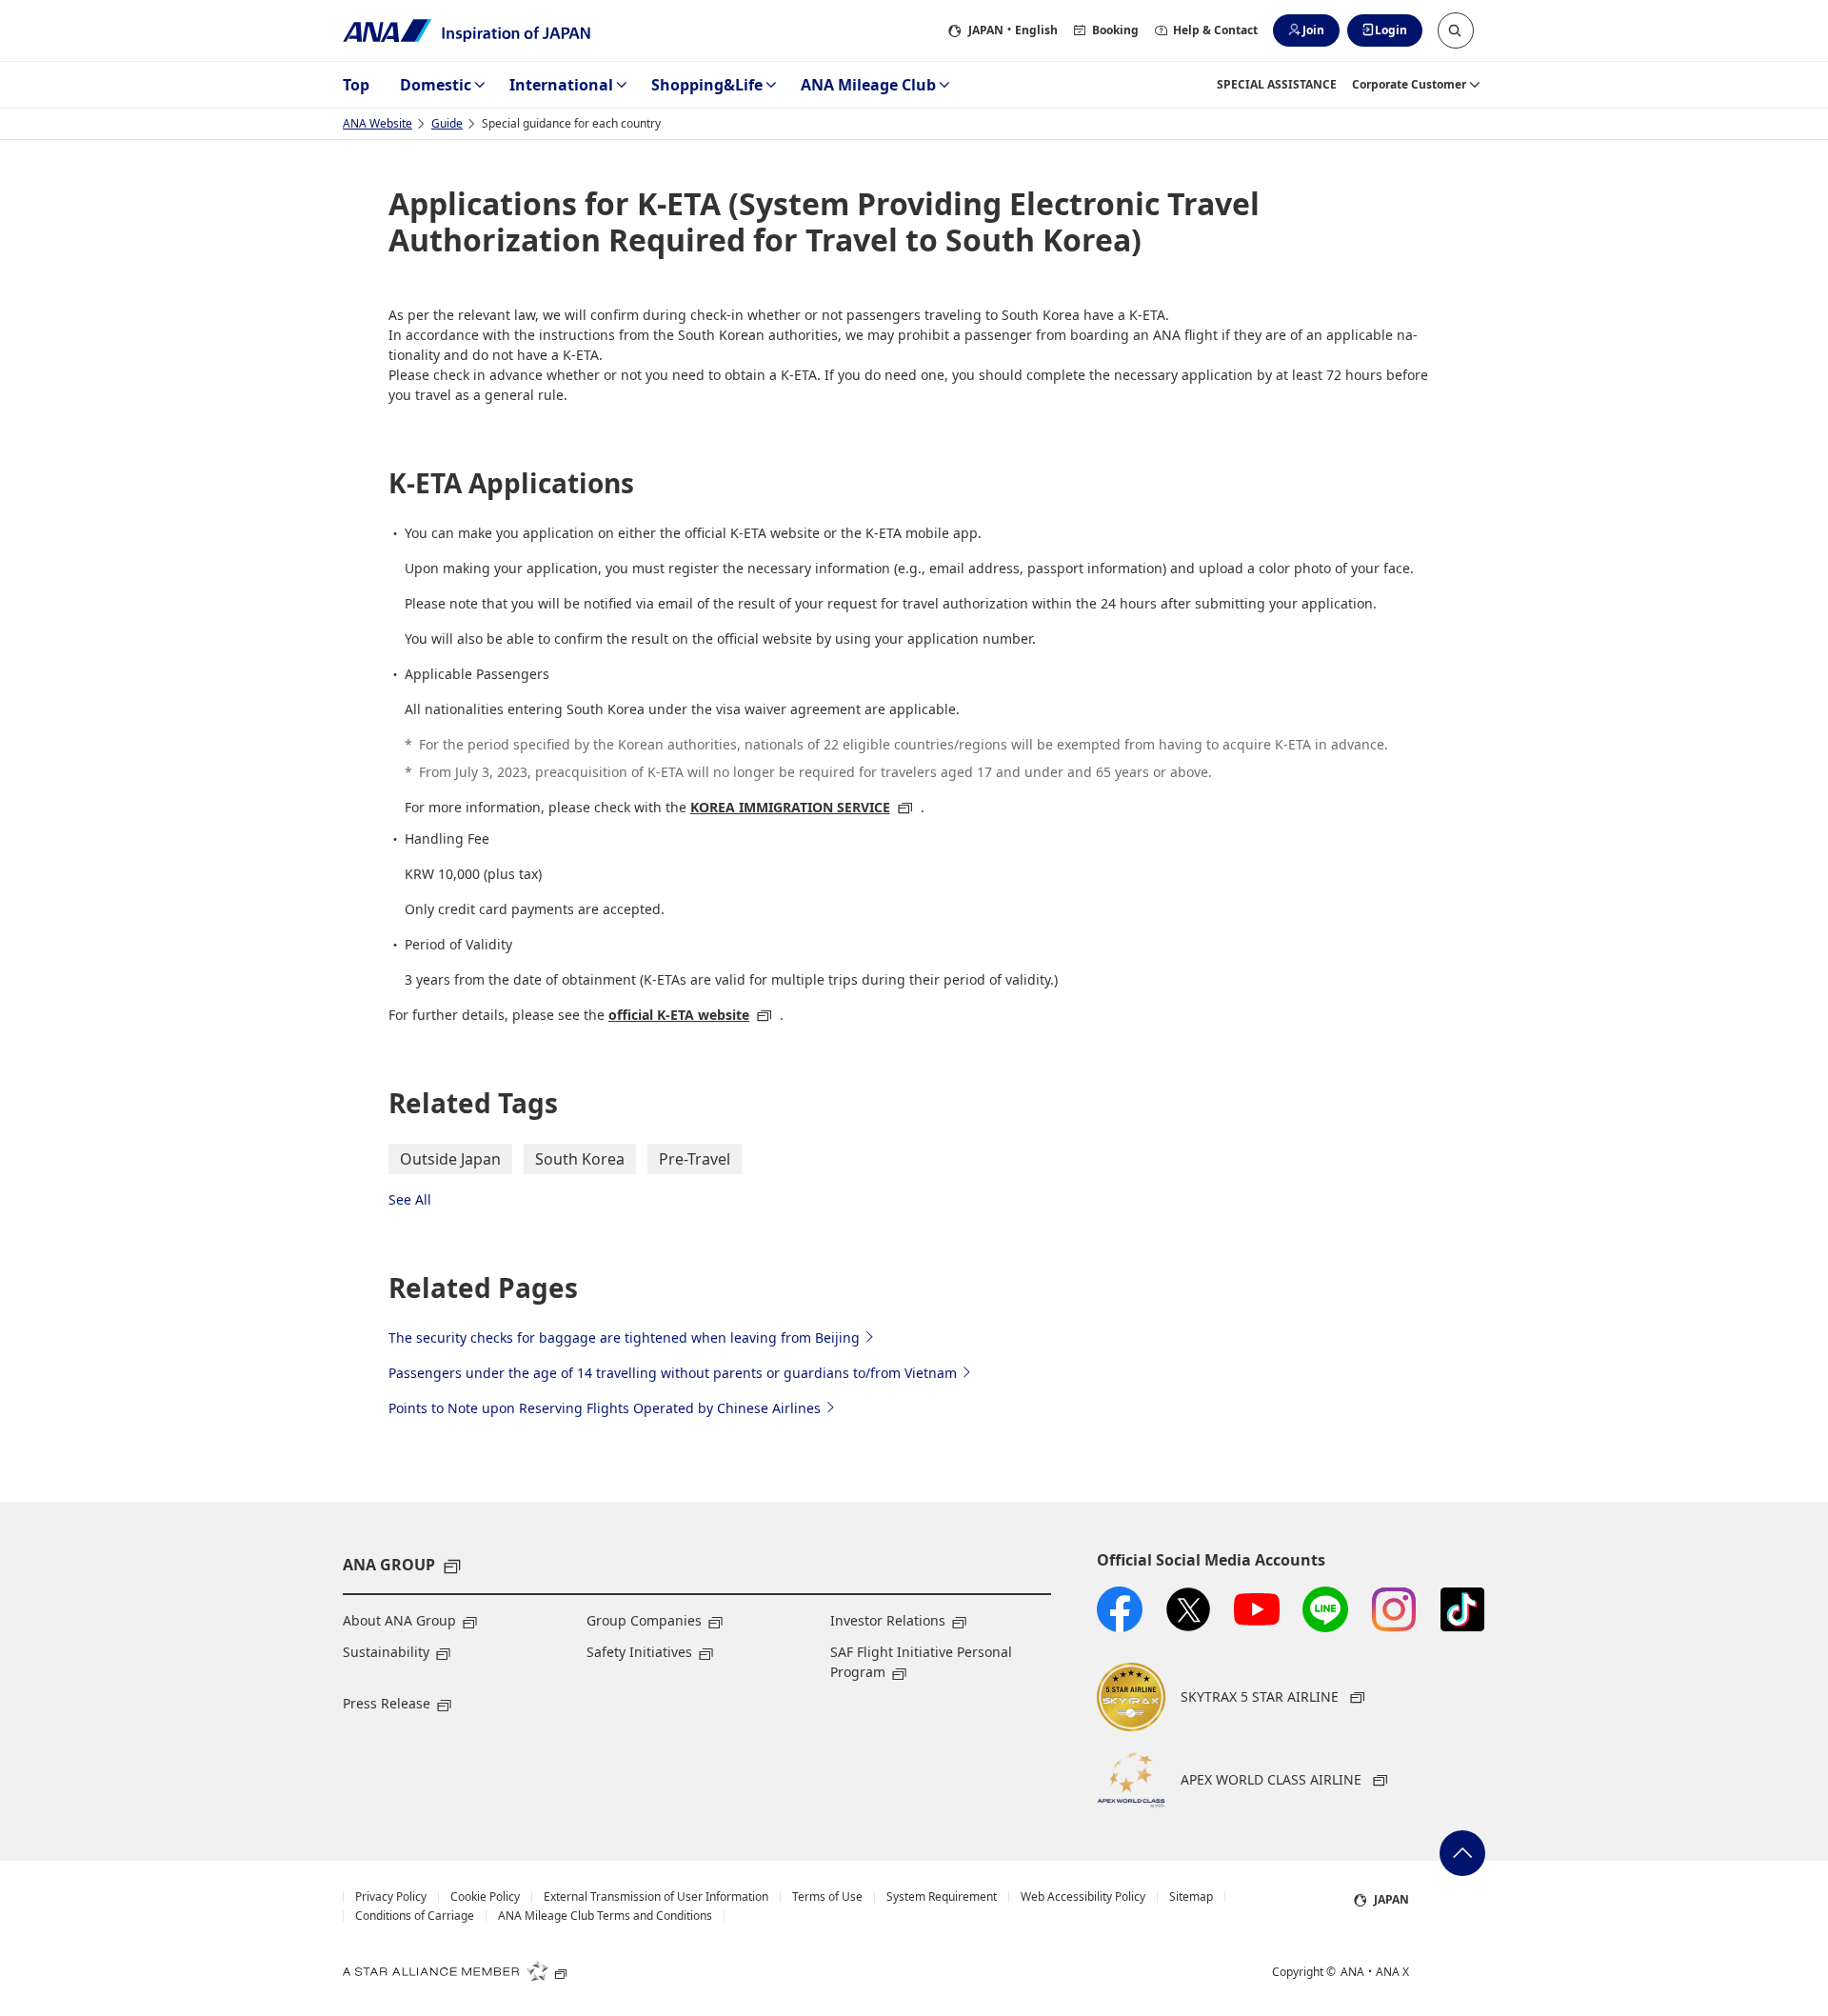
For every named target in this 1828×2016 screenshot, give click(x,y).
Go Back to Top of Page (1462, 1853)
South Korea (580, 1159)
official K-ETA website (679, 1015)
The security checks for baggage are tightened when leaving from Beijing (624, 1337)
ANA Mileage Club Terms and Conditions (605, 1916)
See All (410, 1199)
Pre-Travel (695, 1159)
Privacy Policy (391, 1897)
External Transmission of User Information (656, 1897)
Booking (1115, 30)
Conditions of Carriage (415, 1916)
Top (356, 85)
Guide (447, 123)
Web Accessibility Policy (1083, 1897)
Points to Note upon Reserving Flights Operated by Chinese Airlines (605, 1408)
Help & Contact (1215, 30)
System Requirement (942, 1897)
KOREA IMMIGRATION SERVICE (790, 807)
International (561, 85)
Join (1313, 30)
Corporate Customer (1409, 84)
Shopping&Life (707, 85)
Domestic (436, 85)
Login (1391, 30)
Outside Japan (450, 1159)
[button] (1456, 30)
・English (1013, 30)
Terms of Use (827, 1897)
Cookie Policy (485, 1897)
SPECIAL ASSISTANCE (1277, 84)
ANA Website (378, 123)
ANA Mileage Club (868, 85)
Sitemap (1191, 1897)
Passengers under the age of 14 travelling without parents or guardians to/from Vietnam (673, 1373)
